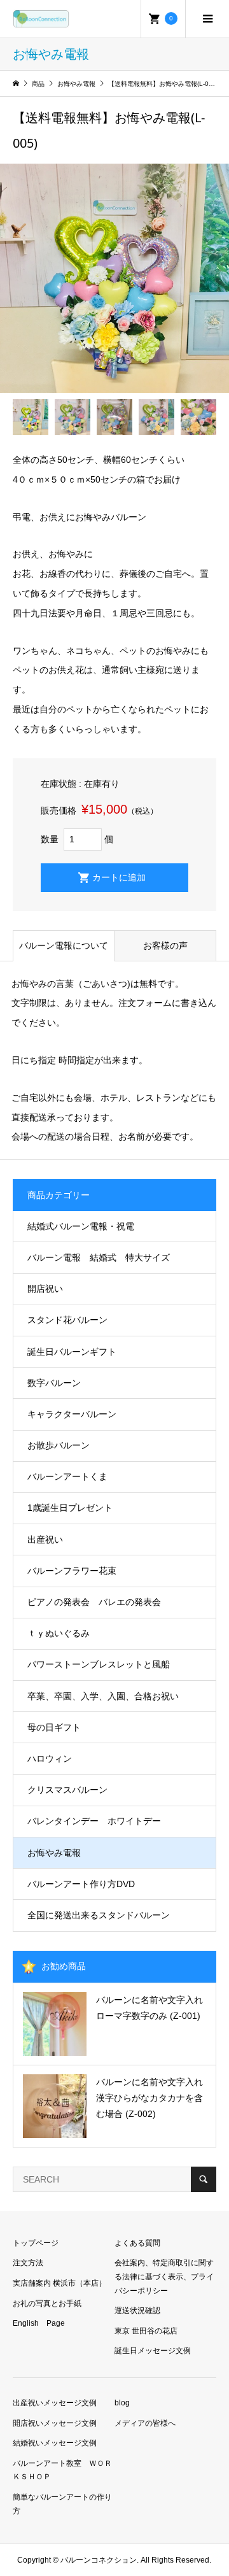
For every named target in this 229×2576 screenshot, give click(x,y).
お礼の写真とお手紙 (47, 2304)
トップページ (36, 2243)
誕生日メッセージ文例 (153, 2351)
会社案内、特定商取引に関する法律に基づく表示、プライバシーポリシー (164, 2276)
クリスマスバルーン (67, 1790)
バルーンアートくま (67, 1476)
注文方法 (28, 2263)
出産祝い (45, 1539)
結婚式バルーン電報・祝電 (81, 1226)
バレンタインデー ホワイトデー (94, 1821)
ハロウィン (50, 1759)
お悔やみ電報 (54, 1853)
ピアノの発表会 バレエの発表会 (94, 1602)
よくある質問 (137, 2243)
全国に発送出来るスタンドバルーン (99, 1915)
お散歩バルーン (59, 1445)
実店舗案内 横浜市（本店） (59, 2283)
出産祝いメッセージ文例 (55, 2403)
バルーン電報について (64, 945)
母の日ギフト (54, 1727)
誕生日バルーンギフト (72, 1352)
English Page (39, 2323)
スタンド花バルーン (67, 1320)
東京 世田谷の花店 (146, 2331)
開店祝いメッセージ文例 (55, 2423)
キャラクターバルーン (72, 1414)
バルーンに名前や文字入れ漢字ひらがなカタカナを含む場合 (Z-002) (149, 2098)
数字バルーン (54, 1383)
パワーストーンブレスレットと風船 (99, 1664)
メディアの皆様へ (145, 2423)
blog (122, 2403)
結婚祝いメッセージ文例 (55, 2443)
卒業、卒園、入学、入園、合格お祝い (103, 1696)
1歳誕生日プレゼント (70, 1508)
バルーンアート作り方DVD (81, 1884)
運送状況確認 (137, 2311)
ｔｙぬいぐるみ (59, 1633)
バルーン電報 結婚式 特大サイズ (99, 1257)
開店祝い (45, 1289)
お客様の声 (165, 945)
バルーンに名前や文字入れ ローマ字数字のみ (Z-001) (154, 2008)
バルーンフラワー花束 (72, 1571)
